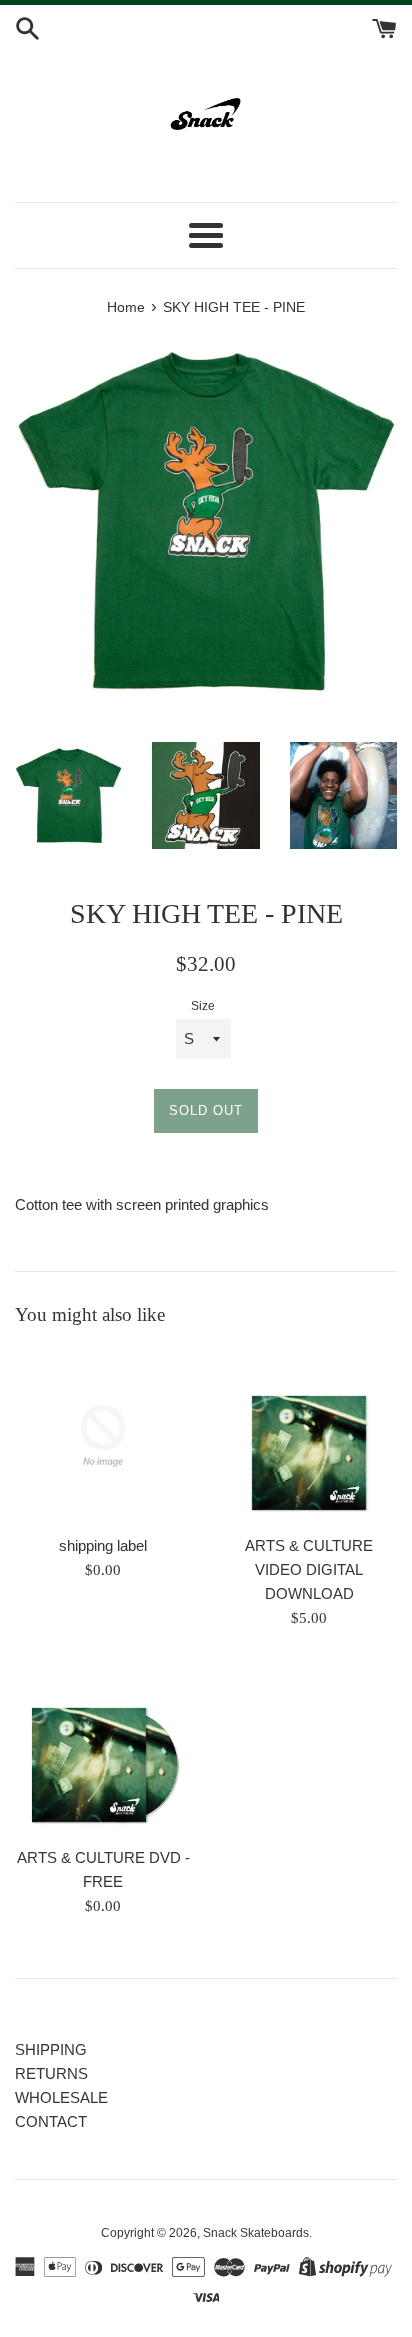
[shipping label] (103, 1436)
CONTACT (51, 2121)
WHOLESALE (61, 2097)
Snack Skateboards (256, 2233)
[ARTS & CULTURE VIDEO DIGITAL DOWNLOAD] (309, 1436)
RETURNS (51, 2073)
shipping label (103, 1545)
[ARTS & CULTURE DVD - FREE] (103, 1748)
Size (203, 1006)
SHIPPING (51, 2049)
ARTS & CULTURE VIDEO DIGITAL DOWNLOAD (309, 1569)
